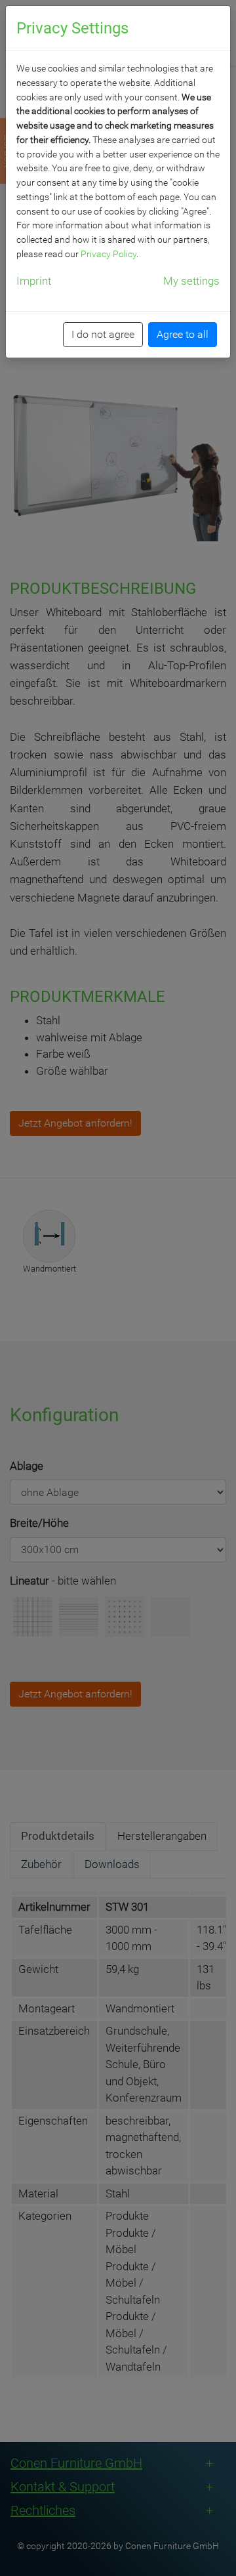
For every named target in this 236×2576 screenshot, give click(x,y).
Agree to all (183, 334)
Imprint (34, 281)
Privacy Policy (108, 254)
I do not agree (103, 334)
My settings (191, 281)
